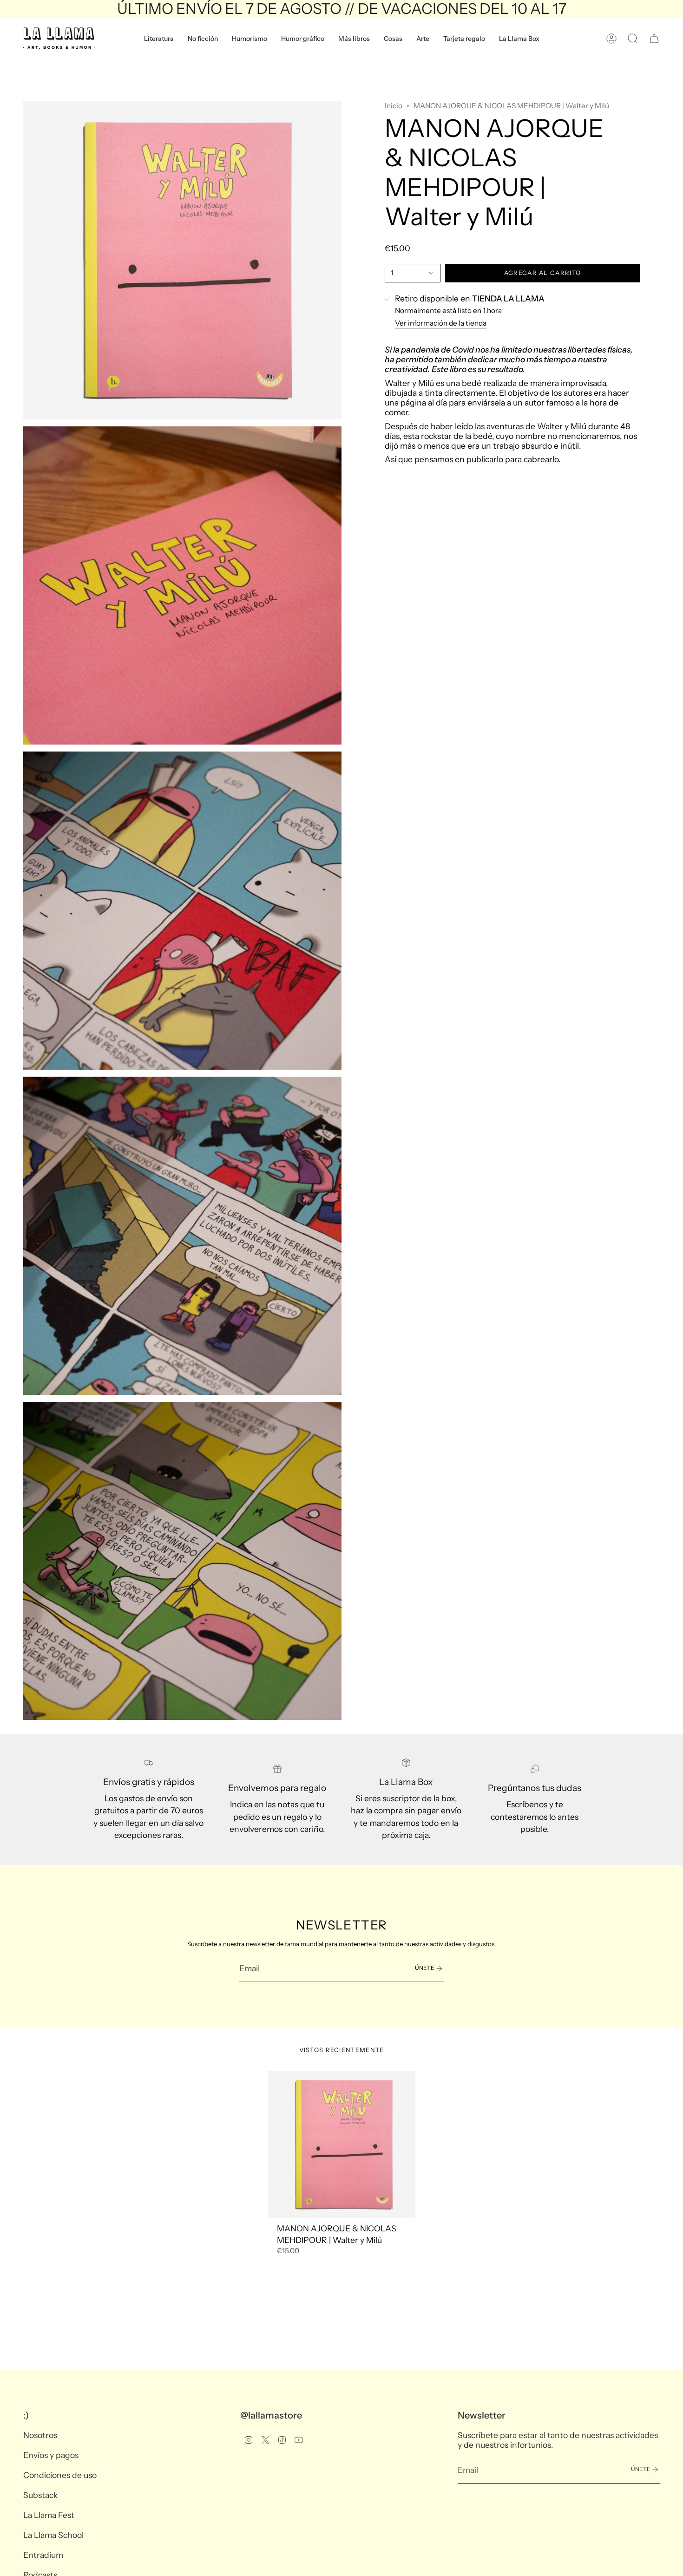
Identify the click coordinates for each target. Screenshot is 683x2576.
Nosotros (40, 2435)
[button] (159, 39)
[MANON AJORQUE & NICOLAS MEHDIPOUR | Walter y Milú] (342, 2145)
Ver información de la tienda (441, 323)
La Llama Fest (49, 2515)
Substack (40, 2495)
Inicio (394, 106)
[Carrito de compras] (654, 39)
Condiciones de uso (60, 2475)
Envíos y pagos (51, 2455)
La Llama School (53, 2535)
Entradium (43, 2555)
